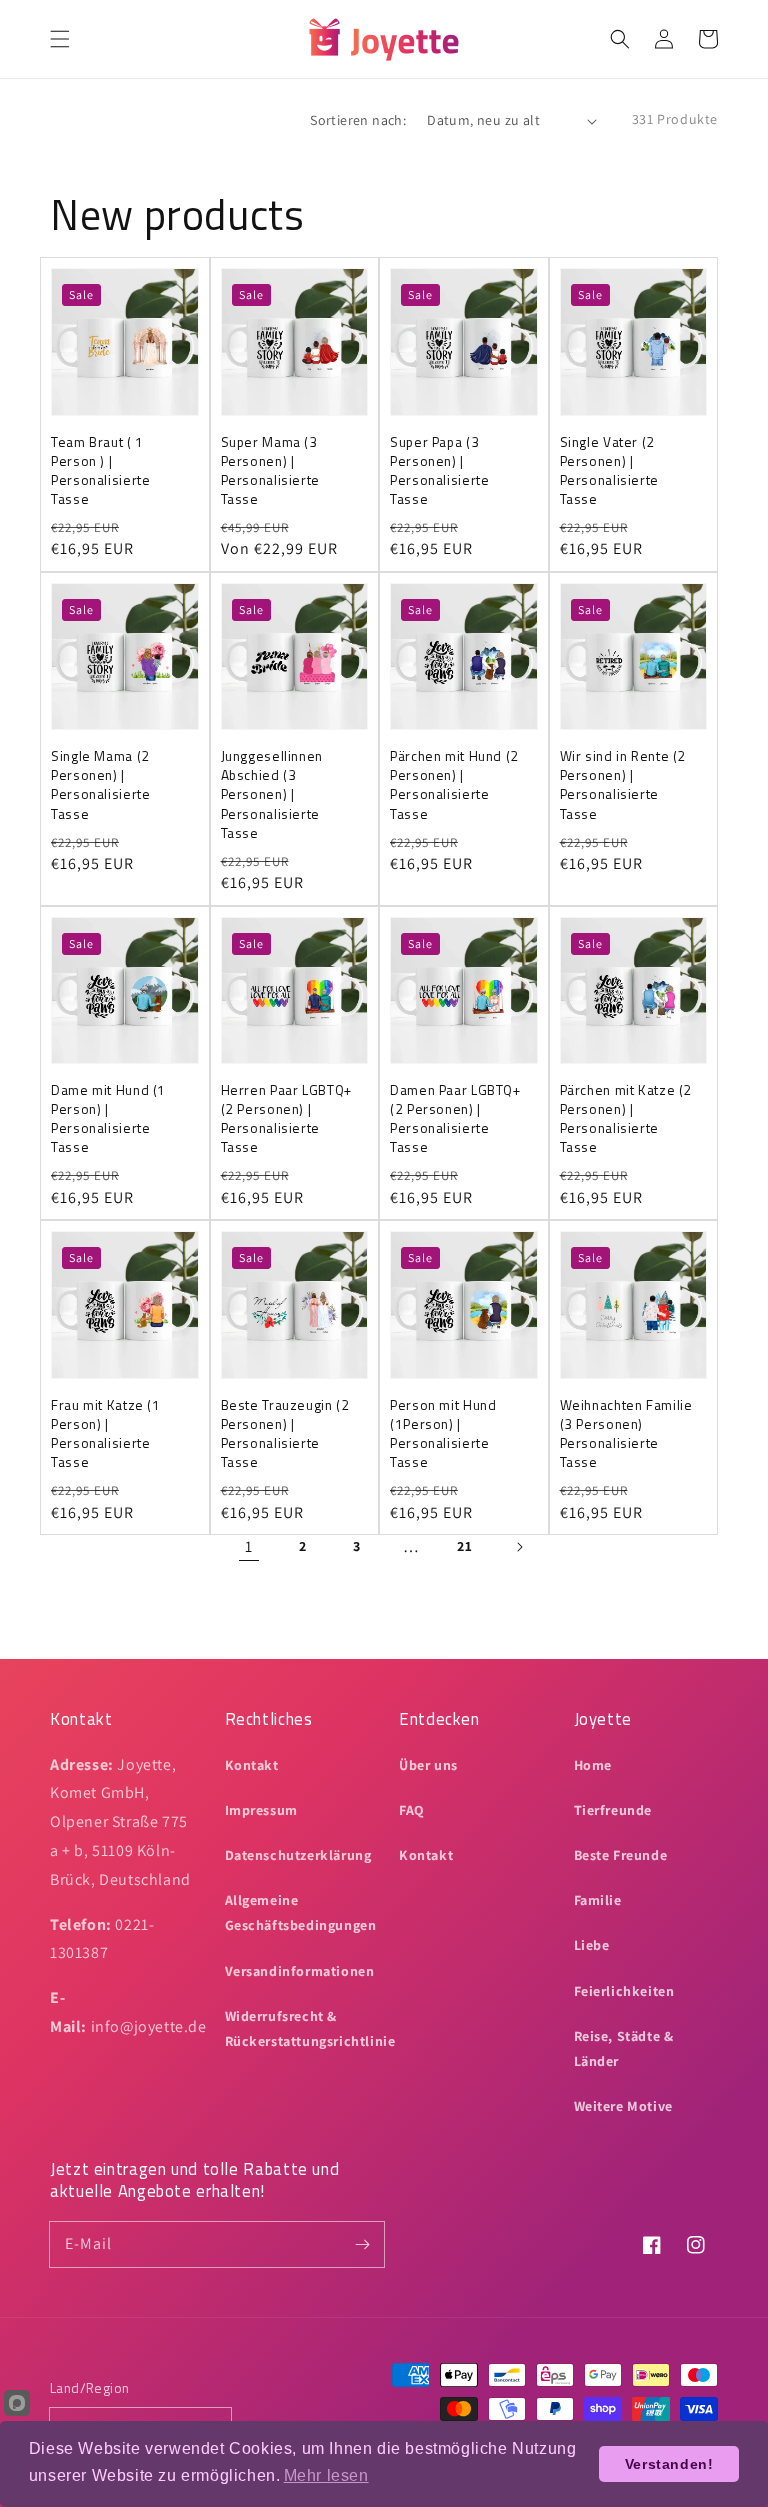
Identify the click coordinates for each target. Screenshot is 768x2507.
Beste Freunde (621, 1855)
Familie (598, 1900)
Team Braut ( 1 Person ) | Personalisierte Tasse (100, 471)
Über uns (428, 1765)
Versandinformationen (300, 1971)
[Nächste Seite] (519, 1547)
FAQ (412, 1810)
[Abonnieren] (362, 2244)
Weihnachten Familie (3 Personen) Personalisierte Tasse (626, 1434)
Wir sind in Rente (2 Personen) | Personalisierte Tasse (623, 785)
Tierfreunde (613, 1810)
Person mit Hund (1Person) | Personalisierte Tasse (443, 1434)
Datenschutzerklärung (298, 1855)
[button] (60, 39)
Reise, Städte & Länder (624, 2048)
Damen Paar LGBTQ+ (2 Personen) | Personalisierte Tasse (455, 1119)
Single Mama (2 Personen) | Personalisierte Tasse (100, 785)
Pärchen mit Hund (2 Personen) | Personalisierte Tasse (454, 785)
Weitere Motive (623, 2106)
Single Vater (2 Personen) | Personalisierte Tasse (609, 471)
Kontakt (252, 1765)
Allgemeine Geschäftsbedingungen (301, 1912)
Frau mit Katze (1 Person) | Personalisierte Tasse (106, 1434)
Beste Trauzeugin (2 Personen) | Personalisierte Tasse (285, 1434)
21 (464, 1546)
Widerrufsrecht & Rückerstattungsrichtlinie (310, 2028)
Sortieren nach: (358, 120)
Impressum (261, 1810)
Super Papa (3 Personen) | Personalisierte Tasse (439, 471)
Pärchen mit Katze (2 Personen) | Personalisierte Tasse (626, 1119)
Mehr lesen (326, 2475)
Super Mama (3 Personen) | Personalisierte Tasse (270, 471)
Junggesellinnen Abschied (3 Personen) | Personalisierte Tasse (272, 794)
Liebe (592, 1945)
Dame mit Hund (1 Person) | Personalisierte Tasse (108, 1119)
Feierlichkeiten (624, 1991)
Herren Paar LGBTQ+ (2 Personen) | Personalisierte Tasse (286, 1119)
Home (593, 1765)
